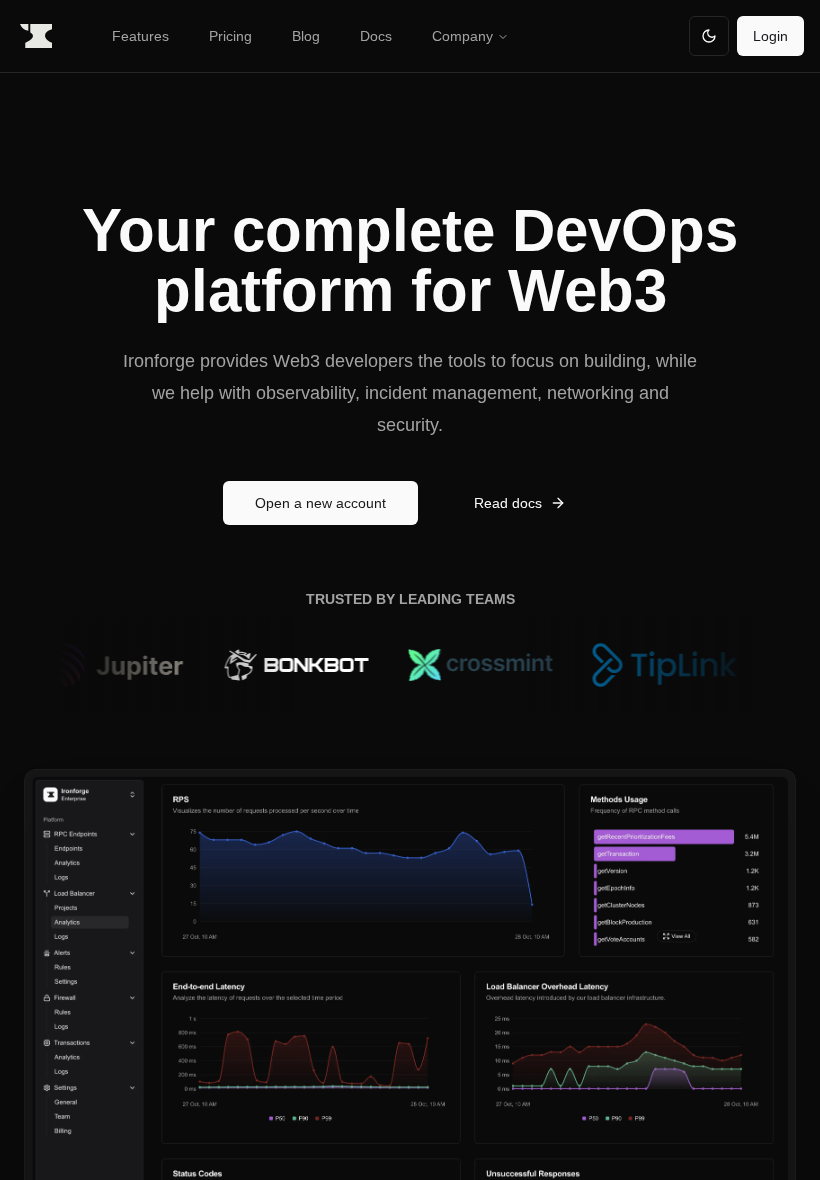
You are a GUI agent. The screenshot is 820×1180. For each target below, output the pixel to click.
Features (140, 36)
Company (462, 36)
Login (770, 36)
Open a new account (320, 503)
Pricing (230, 36)
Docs (376, 36)
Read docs (508, 503)
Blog (306, 36)
